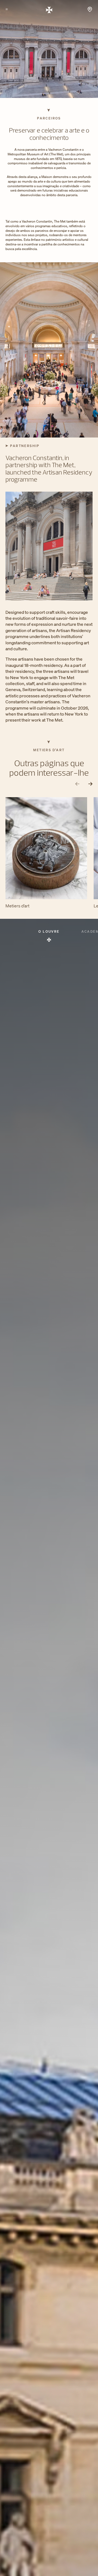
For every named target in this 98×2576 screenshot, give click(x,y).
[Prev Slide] (77, 784)
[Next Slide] (90, 784)
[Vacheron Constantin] (49, 10)
